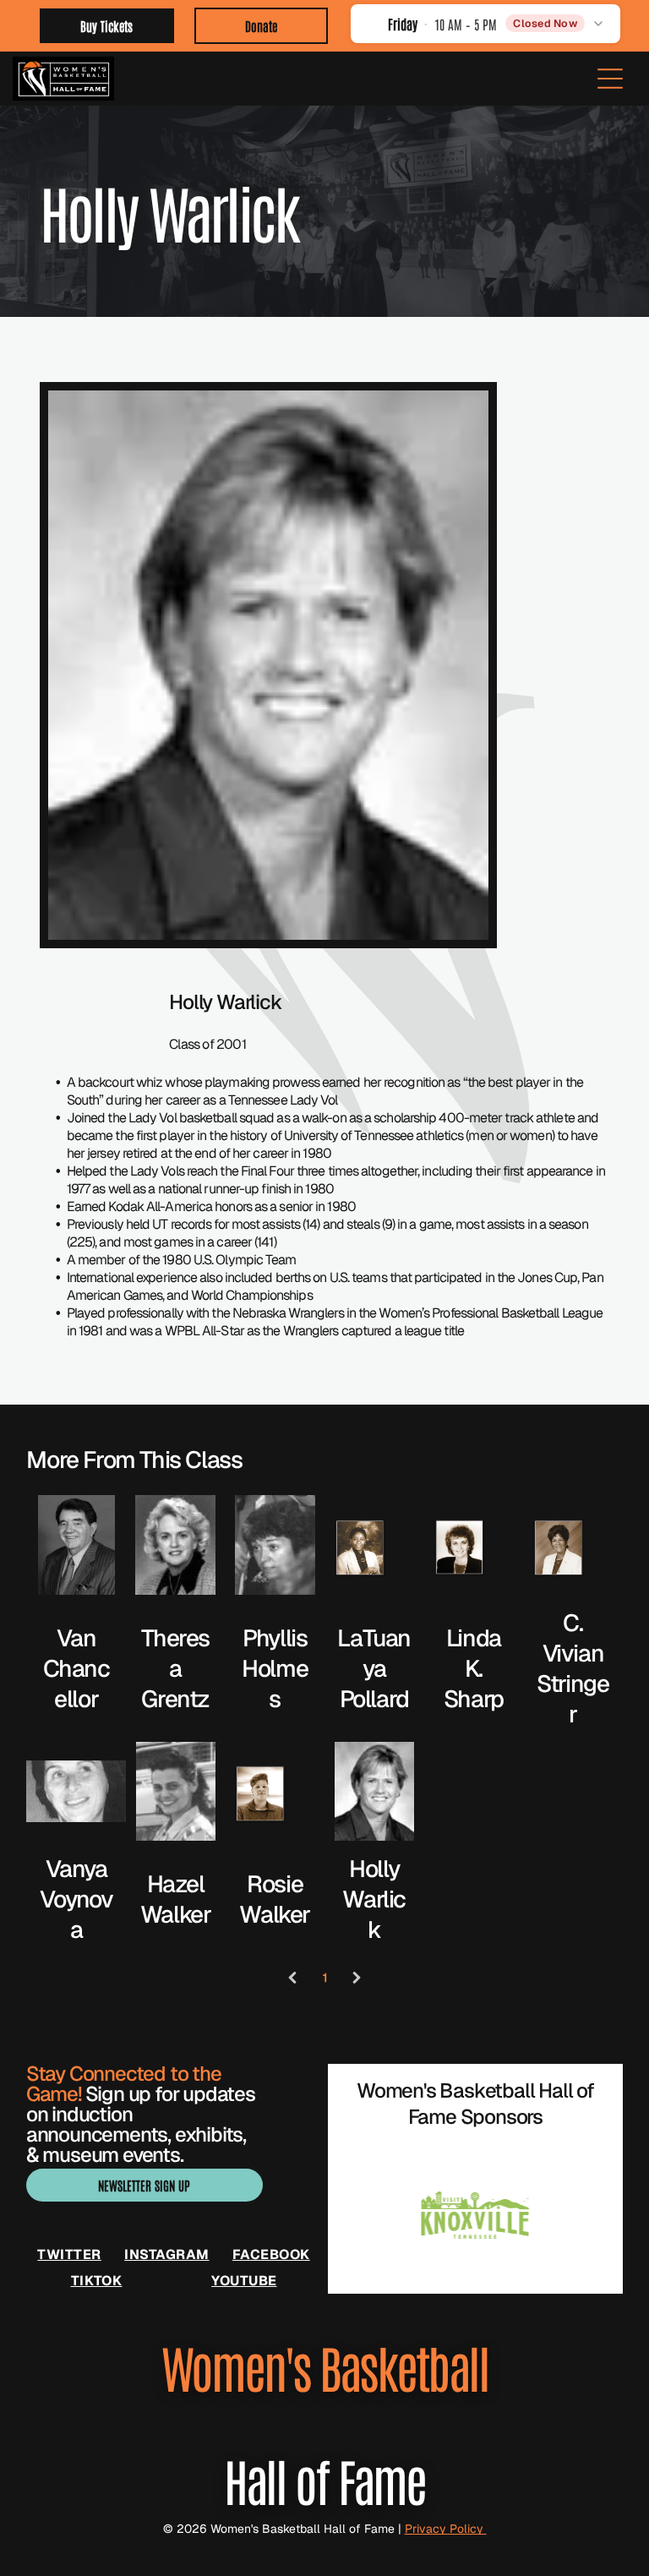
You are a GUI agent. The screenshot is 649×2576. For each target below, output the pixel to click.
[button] (485, 23)
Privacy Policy (446, 2529)
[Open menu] (610, 79)
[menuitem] (69, 2254)
